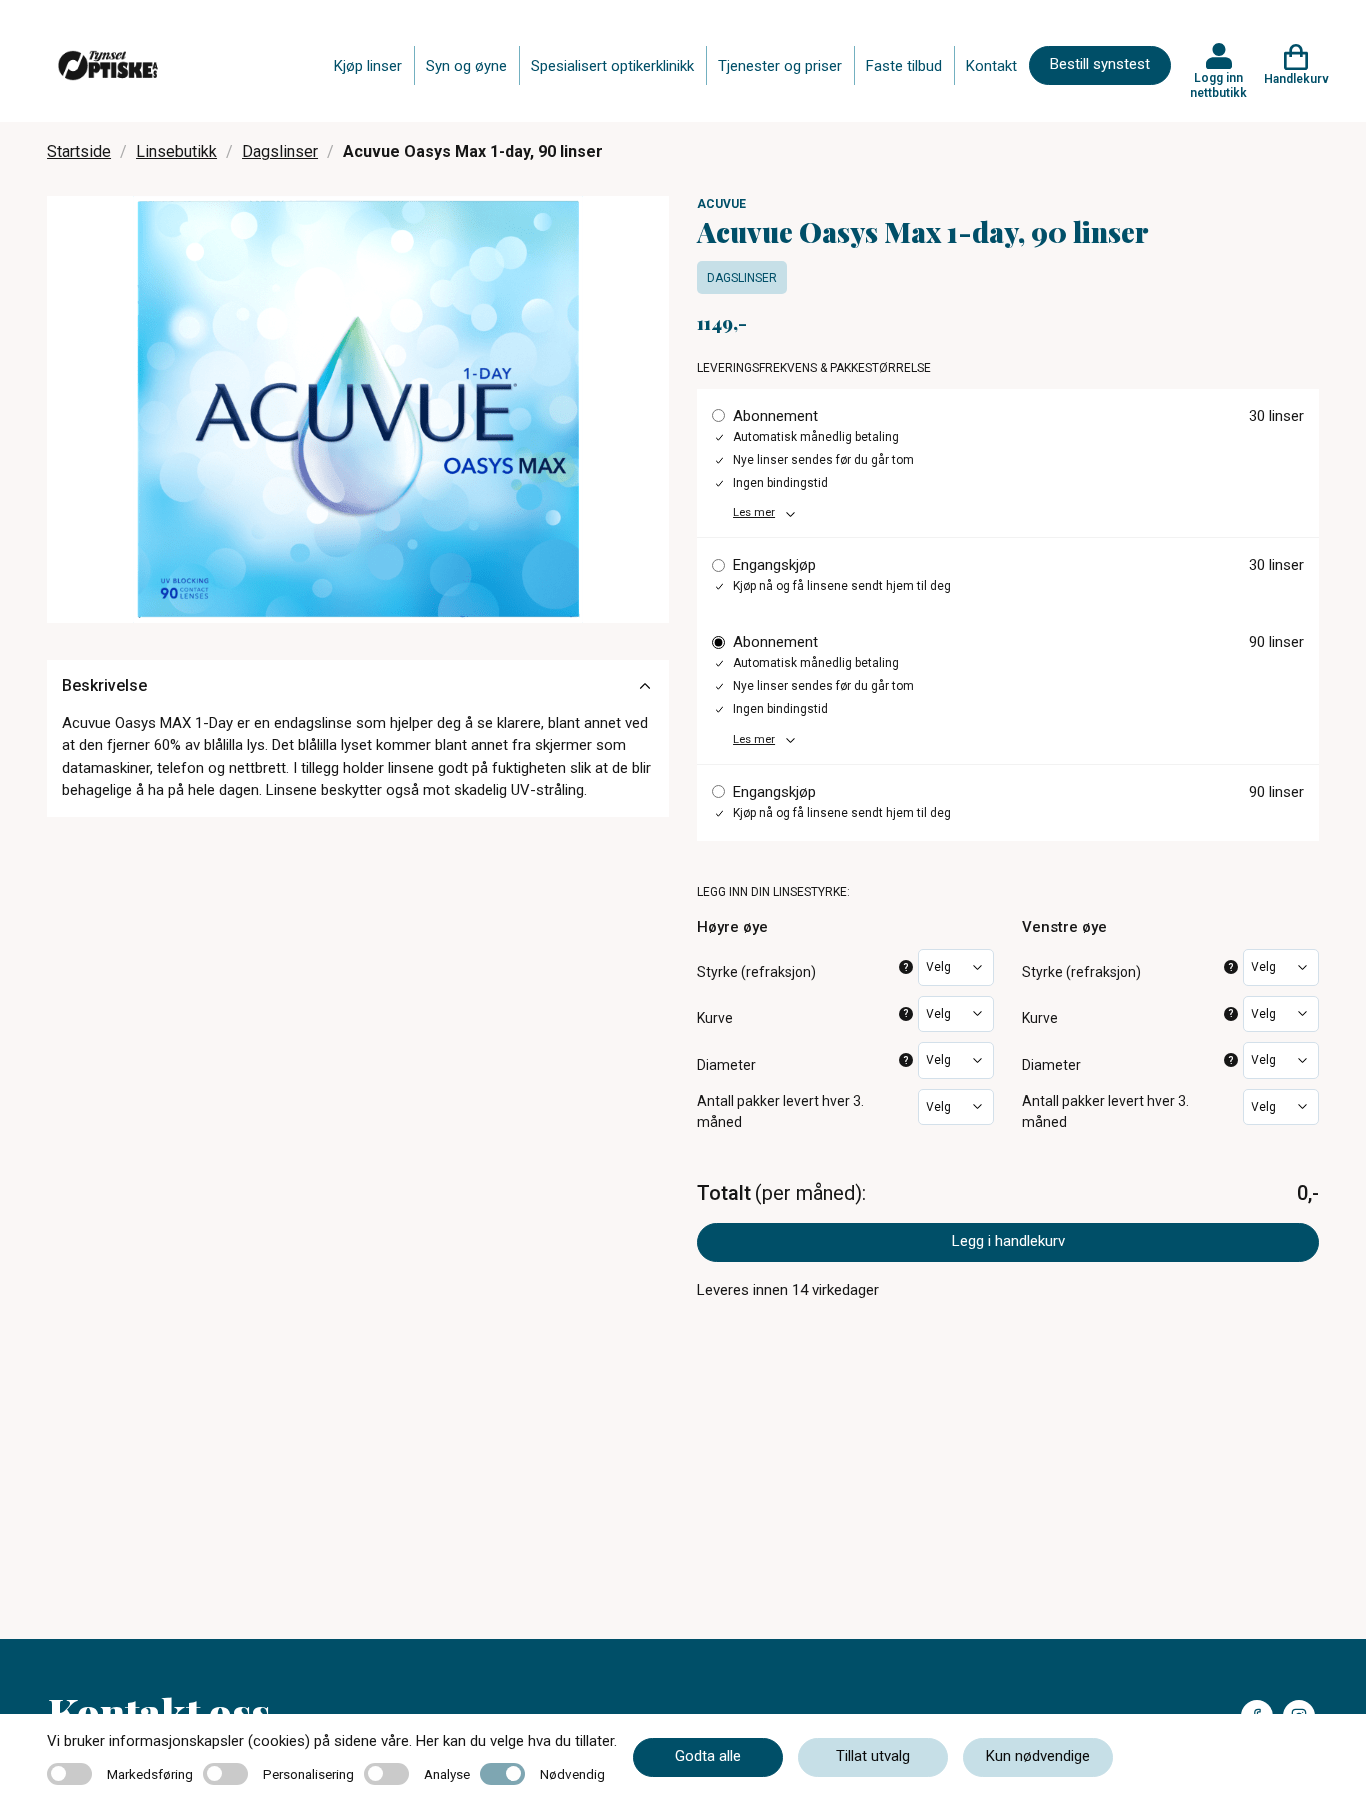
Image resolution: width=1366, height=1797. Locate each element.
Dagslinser (280, 151)
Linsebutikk (176, 151)
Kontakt (991, 66)
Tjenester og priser (780, 66)
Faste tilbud (904, 66)
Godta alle (708, 1756)
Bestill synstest (1100, 64)
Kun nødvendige (1038, 1756)
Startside (79, 151)
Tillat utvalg (873, 1756)
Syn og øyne (466, 66)
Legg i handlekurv (1008, 1241)
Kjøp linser (368, 66)
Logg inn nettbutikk (1218, 85)
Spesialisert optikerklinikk (612, 66)
